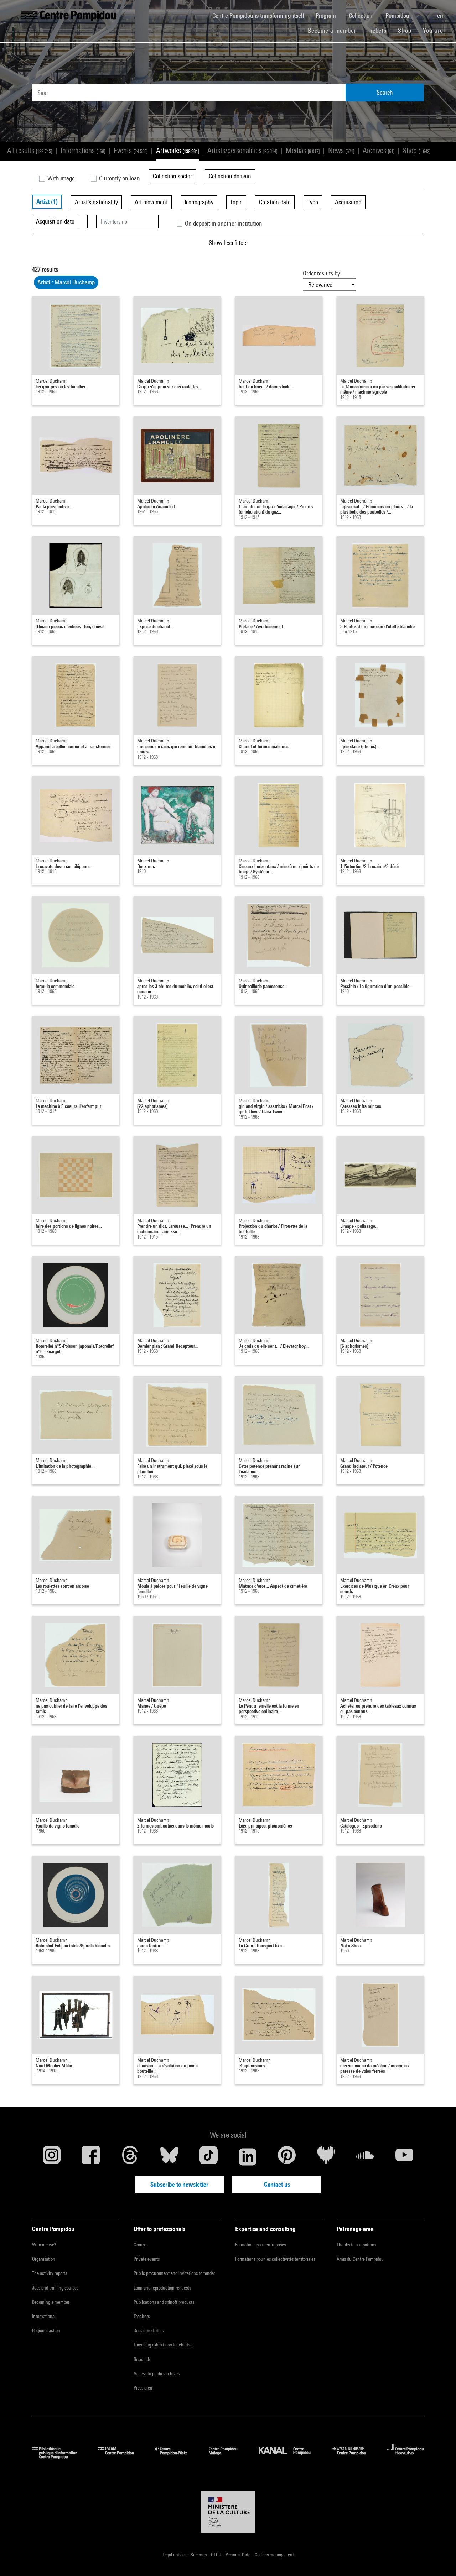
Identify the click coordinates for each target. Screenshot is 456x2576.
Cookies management (274, 2555)
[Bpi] (60, 2457)
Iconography (199, 202)
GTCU (217, 2555)
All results (30, 150)
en (441, 15)
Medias (303, 150)
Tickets (377, 30)
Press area (143, 2388)
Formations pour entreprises (260, 2245)
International (44, 2316)
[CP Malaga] (228, 2457)
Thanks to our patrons (356, 2245)
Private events (147, 2259)
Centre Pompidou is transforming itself (261, 15)
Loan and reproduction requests (162, 2288)
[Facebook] (91, 2157)
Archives (379, 150)
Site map (199, 2555)
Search (385, 92)
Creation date (275, 202)
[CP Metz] (177, 2457)
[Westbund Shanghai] (354, 2457)
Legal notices (175, 2555)
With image (60, 178)
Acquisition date (55, 221)
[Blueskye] (169, 2157)
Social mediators (149, 2330)
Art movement (151, 202)
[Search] (426, 12)
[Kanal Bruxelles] (290, 2457)
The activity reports (50, 2273)
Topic (236, 202)
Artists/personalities (242, 150)
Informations (83, 150)
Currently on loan (119, 178)
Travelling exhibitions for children (164, 2345)
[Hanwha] (406, 2457)
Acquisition (348, 202)
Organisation (44, 2259)
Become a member (335, 30)
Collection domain (230, 176)
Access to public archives (157, 2373)
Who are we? (44, 2245)
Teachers (142, 2316)
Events (131, 150)
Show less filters (228, 243)
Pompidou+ (400, 15)
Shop (408, 30)
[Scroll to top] (439, 2559)
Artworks (177, 150)
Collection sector (172, 176)
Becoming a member (51, 2302)
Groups (140, 2245)
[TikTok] (208, 2157)
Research (142, 2359)
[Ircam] (121, 2457)
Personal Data (239, 2555)
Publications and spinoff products (164, 2302)
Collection (361, 15)
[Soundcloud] (365, 2157)
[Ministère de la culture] (228, 2512)
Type (313, 202)
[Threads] (130, 2157)
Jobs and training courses (55, 2288)
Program (327, 15)
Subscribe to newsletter (179, 2184)
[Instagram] (52, 2157)
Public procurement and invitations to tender (174, 2273)
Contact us (277, 2184)
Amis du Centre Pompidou (360, 2259)
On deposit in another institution (223, 223)
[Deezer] (326, 2157)
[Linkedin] (248, 2157)
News (341, 150)
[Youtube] (404, 2157)
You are (434, 30)
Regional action (46, 2330)
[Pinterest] (287, 2157)
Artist (47, 202)
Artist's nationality (96, 202)
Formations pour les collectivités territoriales (275, 2259)
